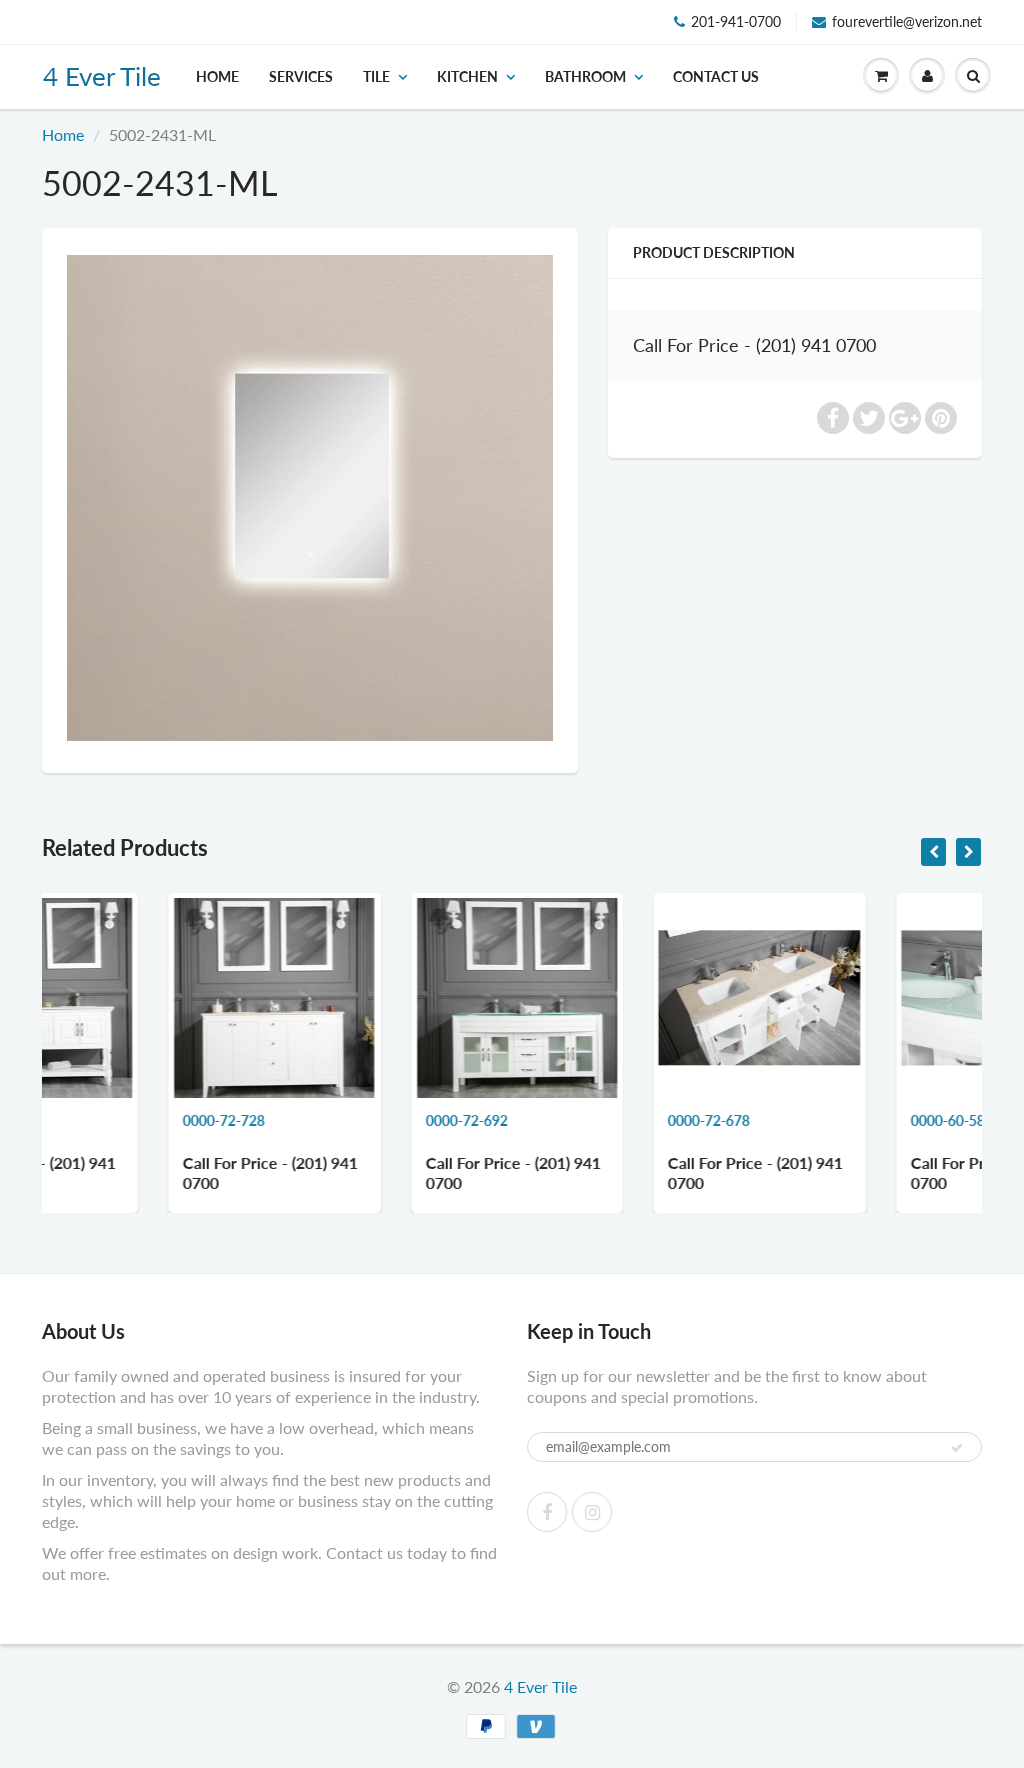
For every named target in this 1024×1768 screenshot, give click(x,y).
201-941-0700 (736, 21)
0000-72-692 (342, 1120)
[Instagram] (592, 1512)
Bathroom (585, 76)
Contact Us (716, 76)
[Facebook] (547, 1512)
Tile (376, 76)
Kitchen (467, 76)
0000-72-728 (100, 1120)
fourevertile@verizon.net (907, 21)
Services (301, 76)
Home (217, 76)
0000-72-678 (585, 1120)
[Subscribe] (957, 1448)
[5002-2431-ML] (310, 498)
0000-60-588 (827, 1120)
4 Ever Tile (102, 76)
